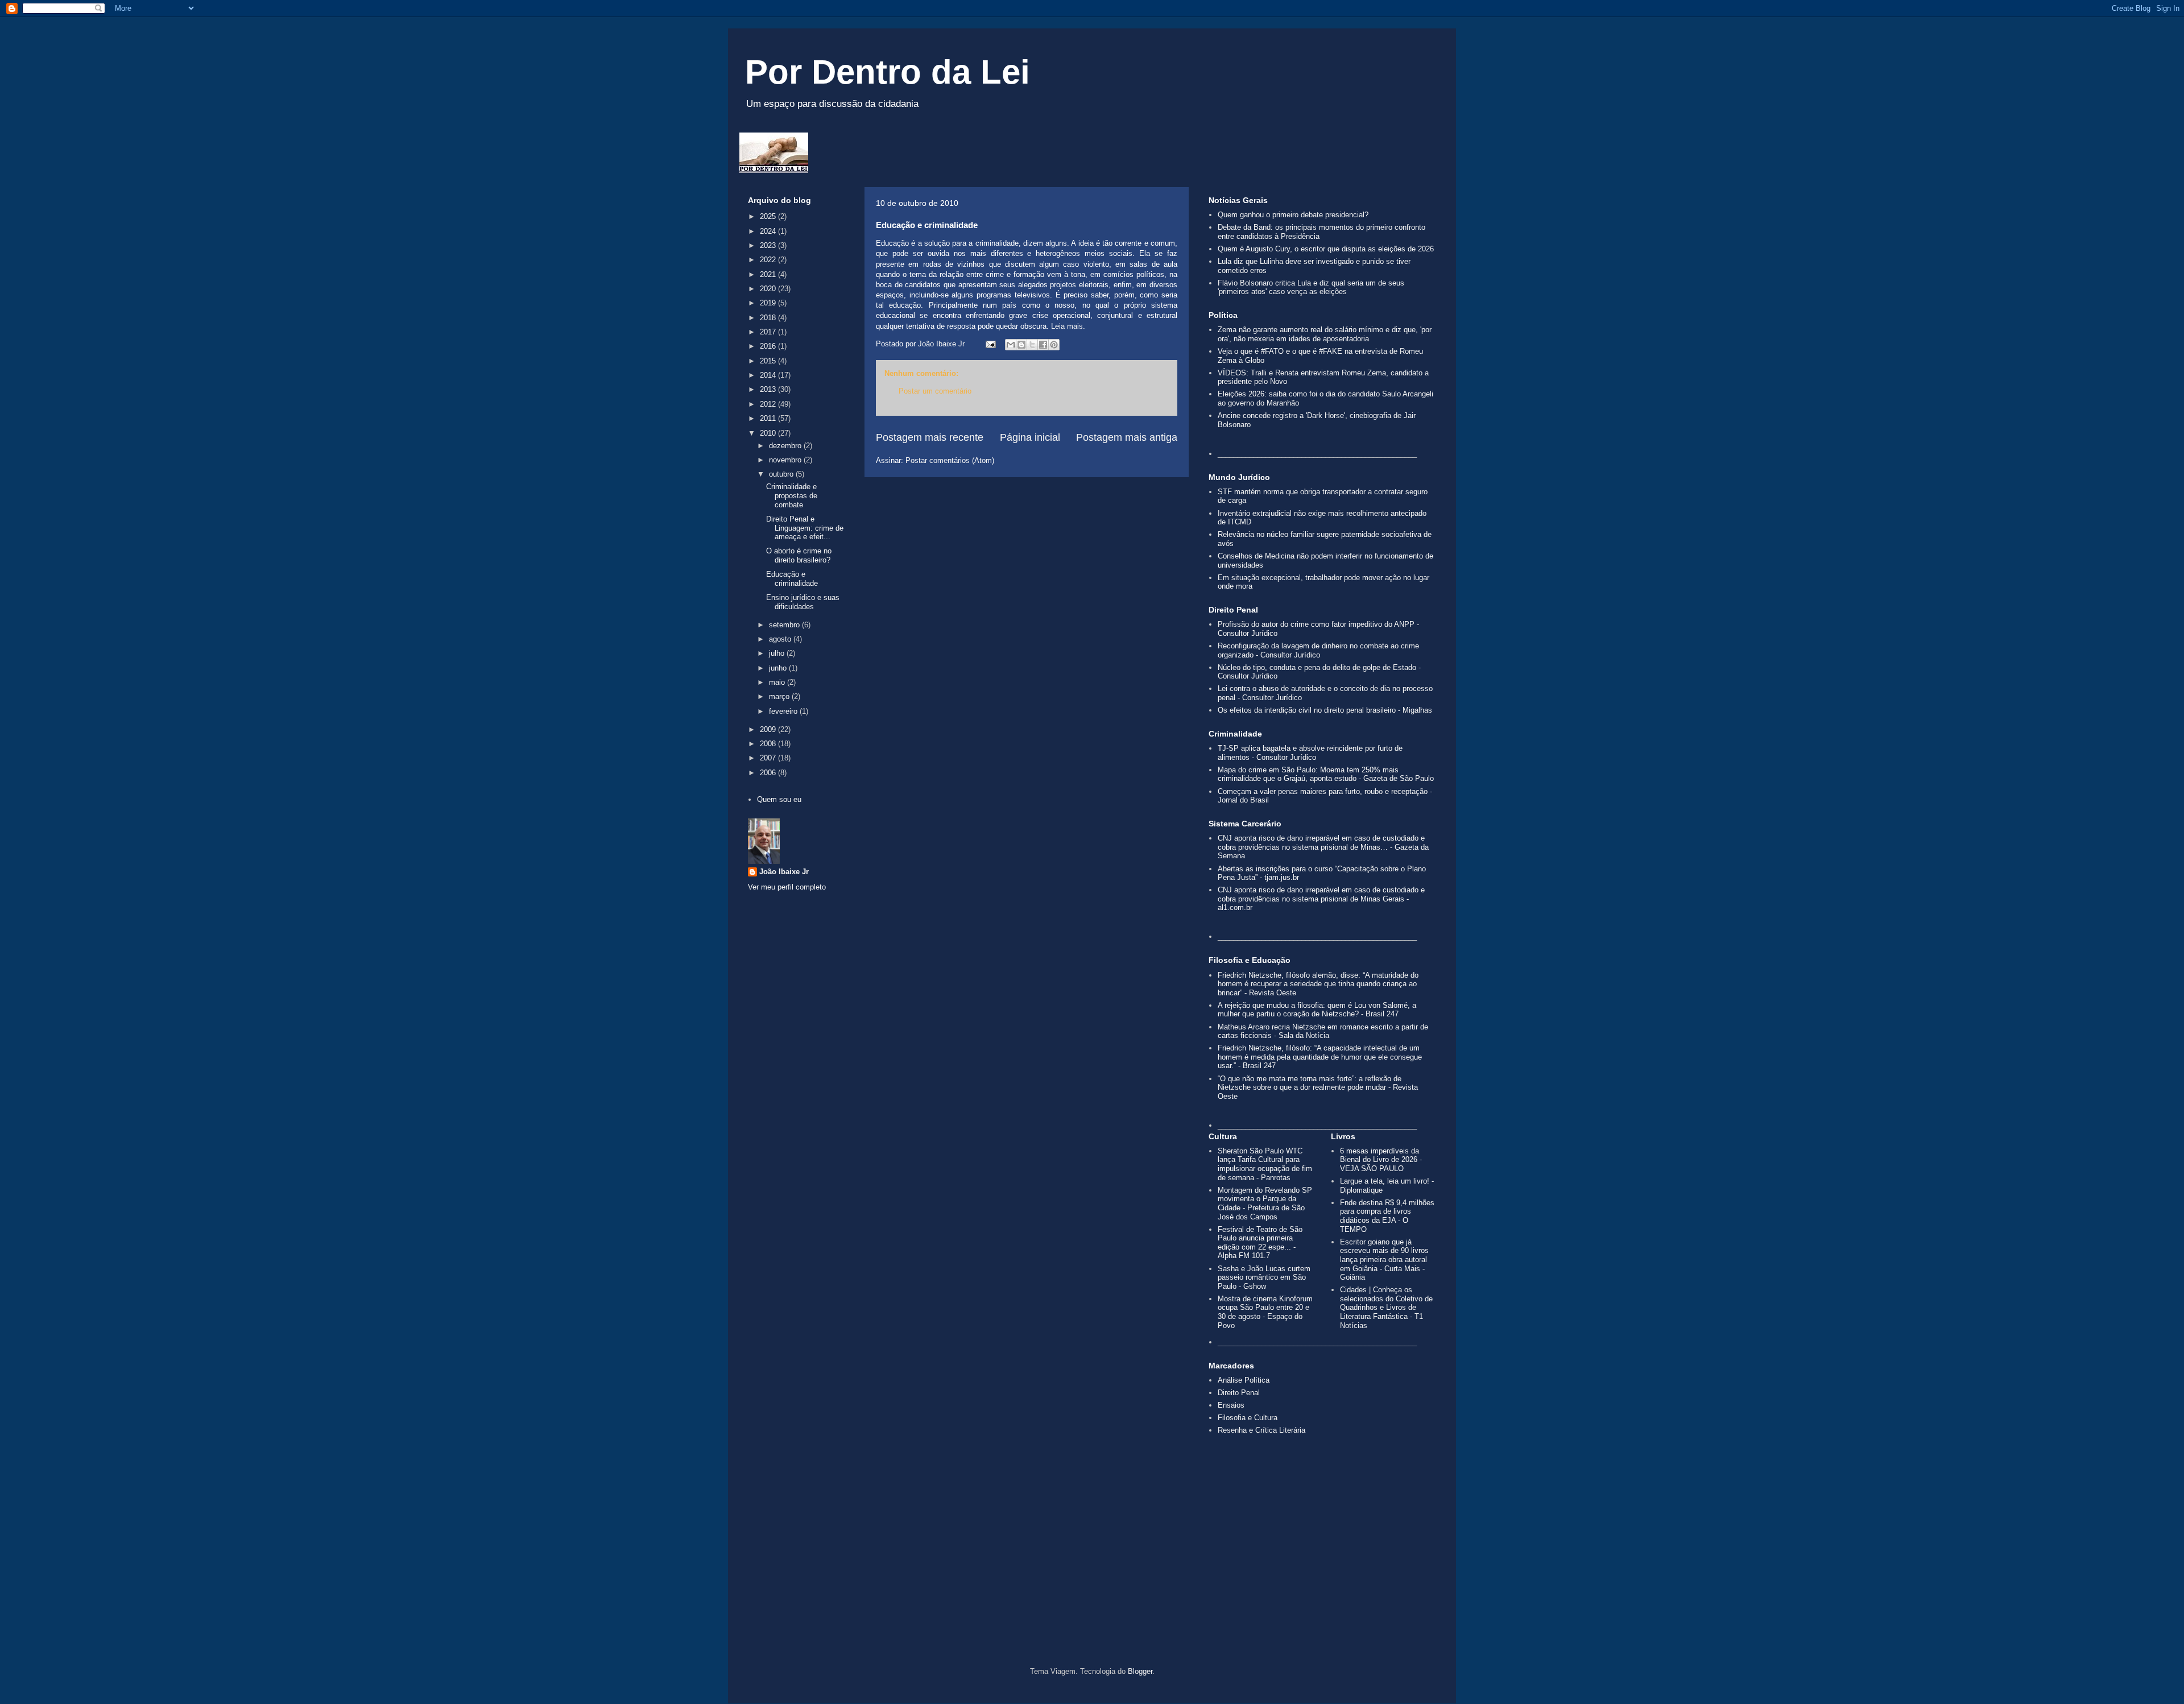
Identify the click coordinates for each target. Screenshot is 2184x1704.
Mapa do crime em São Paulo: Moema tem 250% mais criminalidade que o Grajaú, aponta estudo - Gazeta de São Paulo (1326, 774)
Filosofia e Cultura (1248, 1418)
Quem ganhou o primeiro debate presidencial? (1293, 215)
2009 (769, 729)
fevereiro (784, 711)
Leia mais (1067, 326)
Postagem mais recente (930, 437)
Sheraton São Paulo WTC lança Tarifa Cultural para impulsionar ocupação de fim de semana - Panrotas (1265, 1164)
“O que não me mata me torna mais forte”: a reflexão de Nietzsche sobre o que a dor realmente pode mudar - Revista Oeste (1318, 1087)
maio (778, 682)
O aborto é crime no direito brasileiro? (799, 555)
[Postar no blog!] (1021, 345)
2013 (769, 389)
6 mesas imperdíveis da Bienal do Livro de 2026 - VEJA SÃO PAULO (1381, 1160)
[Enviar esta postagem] (990, 344)
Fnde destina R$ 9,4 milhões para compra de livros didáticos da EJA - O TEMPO (1387, 1216)
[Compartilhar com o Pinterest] (1054, 345)
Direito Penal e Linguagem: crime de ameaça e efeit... (805, 528)
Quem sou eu (779, 799)
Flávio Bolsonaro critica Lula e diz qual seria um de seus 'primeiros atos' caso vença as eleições (1311, 288)
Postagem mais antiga (1127, 437)
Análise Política (1244, 1380)
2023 (769, 245)
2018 (769, 318)
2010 (769, 433)
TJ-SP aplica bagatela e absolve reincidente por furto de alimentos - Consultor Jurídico (1310, 753)
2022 (769, 260)
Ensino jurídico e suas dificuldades (803, 602)
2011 (769, 418)
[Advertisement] (1092, 1570)
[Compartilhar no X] (1032, 345)
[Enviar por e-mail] (1011, 345)
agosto (781, 639)
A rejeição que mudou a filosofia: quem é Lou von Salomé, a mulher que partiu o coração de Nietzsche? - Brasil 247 (1317, 1010)
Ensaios (1231, 1405)
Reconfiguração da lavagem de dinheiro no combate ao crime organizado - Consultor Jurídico (1318, 650)
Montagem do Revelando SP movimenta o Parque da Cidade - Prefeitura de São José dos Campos (1265, 1203)
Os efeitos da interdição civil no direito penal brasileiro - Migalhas (1325, 710)
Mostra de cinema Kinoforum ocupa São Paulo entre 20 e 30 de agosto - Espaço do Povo (1265, 1312)
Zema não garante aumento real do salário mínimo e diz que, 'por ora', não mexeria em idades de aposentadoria (1325, 334)
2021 (769, 274)
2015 (769, 361)
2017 (769, 332)
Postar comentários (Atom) (950, 460)
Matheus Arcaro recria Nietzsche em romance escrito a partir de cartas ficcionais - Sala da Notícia (1323, 1031)
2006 (769, 773)
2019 (769, 303)
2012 (769, 404)
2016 (769, 346)
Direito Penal (1239, 1393)
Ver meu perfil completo (787, 887)
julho (778, 653)
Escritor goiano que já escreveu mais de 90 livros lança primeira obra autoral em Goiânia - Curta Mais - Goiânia (1384, 1260)
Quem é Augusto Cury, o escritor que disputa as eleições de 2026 (1326, 249)
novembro (786, 460)
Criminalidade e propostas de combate (792, 495)
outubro (782, 474)
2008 (769, 744)
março (780, 696)
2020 (769, 289)
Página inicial (1030, 437)
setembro (785, 625)
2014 (769, 375)
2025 (769, 216)
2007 (769, 758)
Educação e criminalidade (792, 579)
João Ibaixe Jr (784, 872)
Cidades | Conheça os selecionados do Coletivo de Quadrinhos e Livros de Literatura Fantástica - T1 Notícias (1386, 1307)
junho (779, 668)
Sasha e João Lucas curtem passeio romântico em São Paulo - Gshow (1264, 1277)
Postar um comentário (935, 391)
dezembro (786, 446)
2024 (769, 231)
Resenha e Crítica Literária (1261, 1430)
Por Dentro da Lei (888, 72)
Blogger (1140, 1671)
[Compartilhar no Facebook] (1043, 345)
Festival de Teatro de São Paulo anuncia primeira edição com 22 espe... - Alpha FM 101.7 (1260, 1243)
